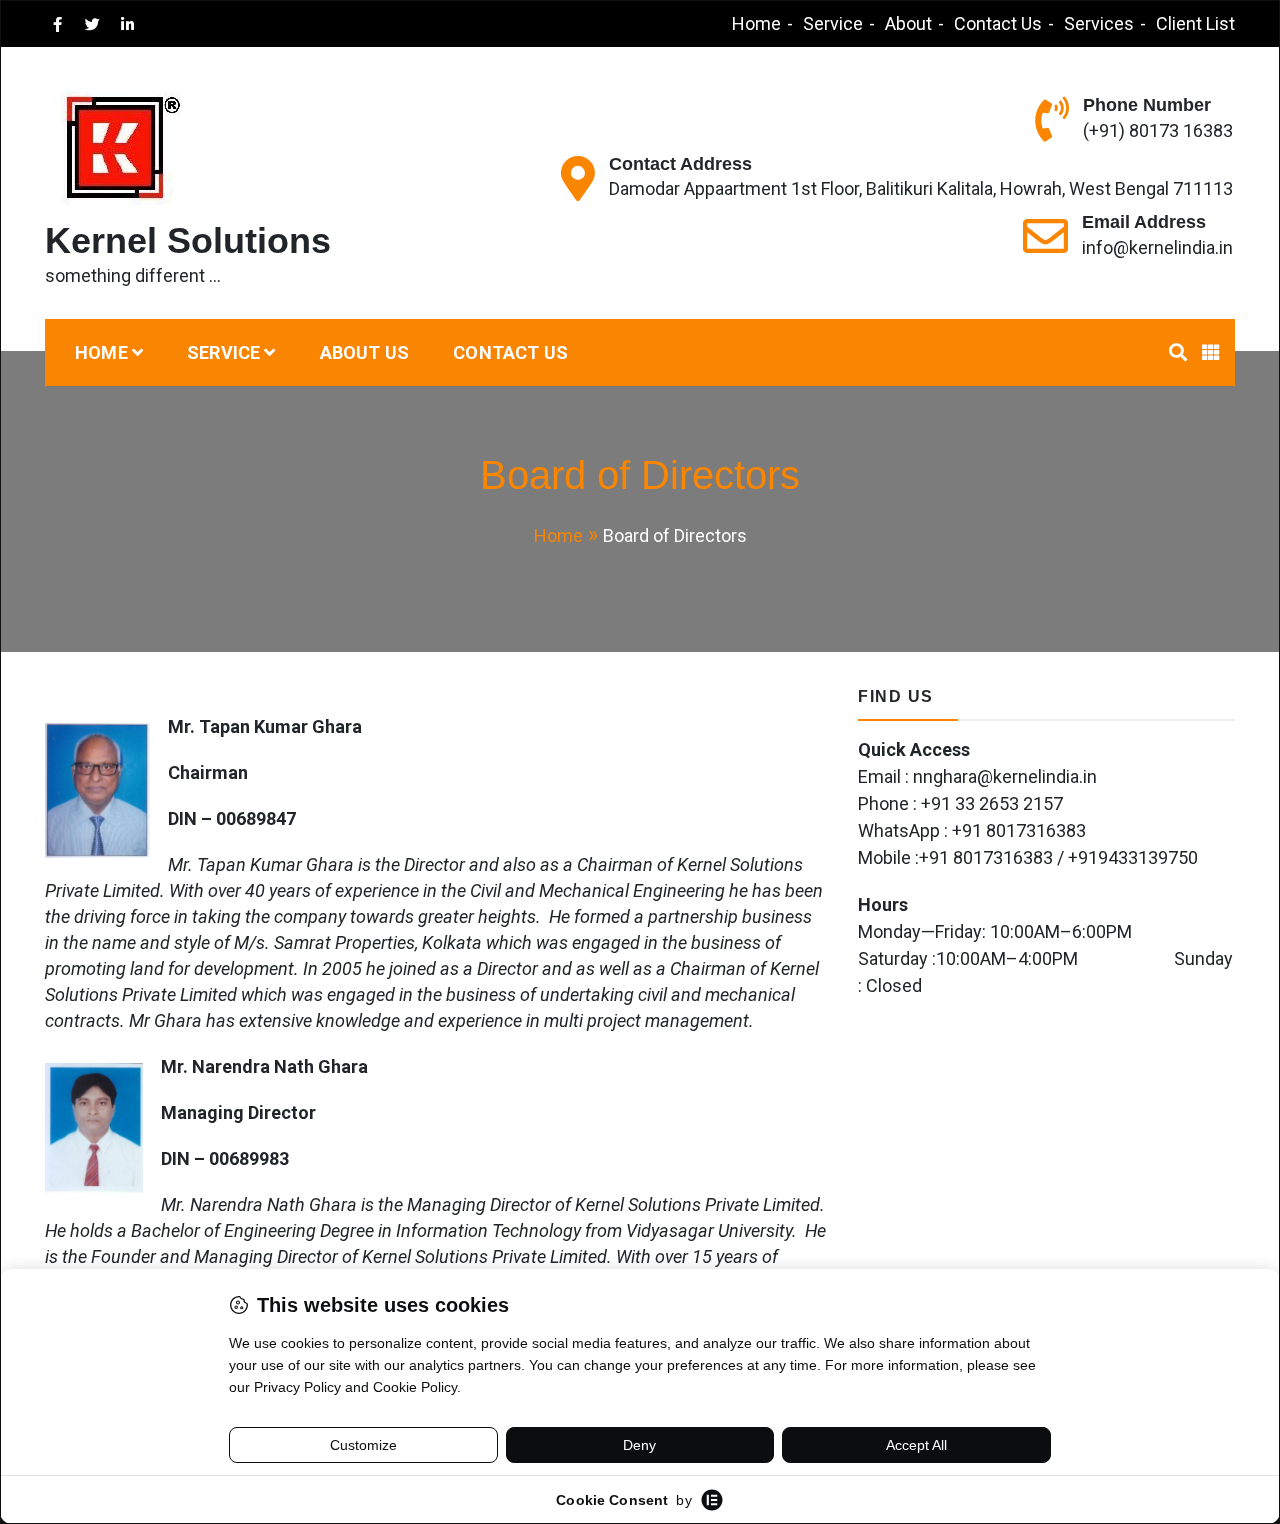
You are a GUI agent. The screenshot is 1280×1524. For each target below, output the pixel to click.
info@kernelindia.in (1157, 247)
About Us (365, 352)
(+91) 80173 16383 (1158, 130)
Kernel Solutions (188, 240)
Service (833, 23)
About (908, 23)
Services (1099, 23)
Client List (1195, 23)
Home (756, 23)
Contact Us (998, 23)
